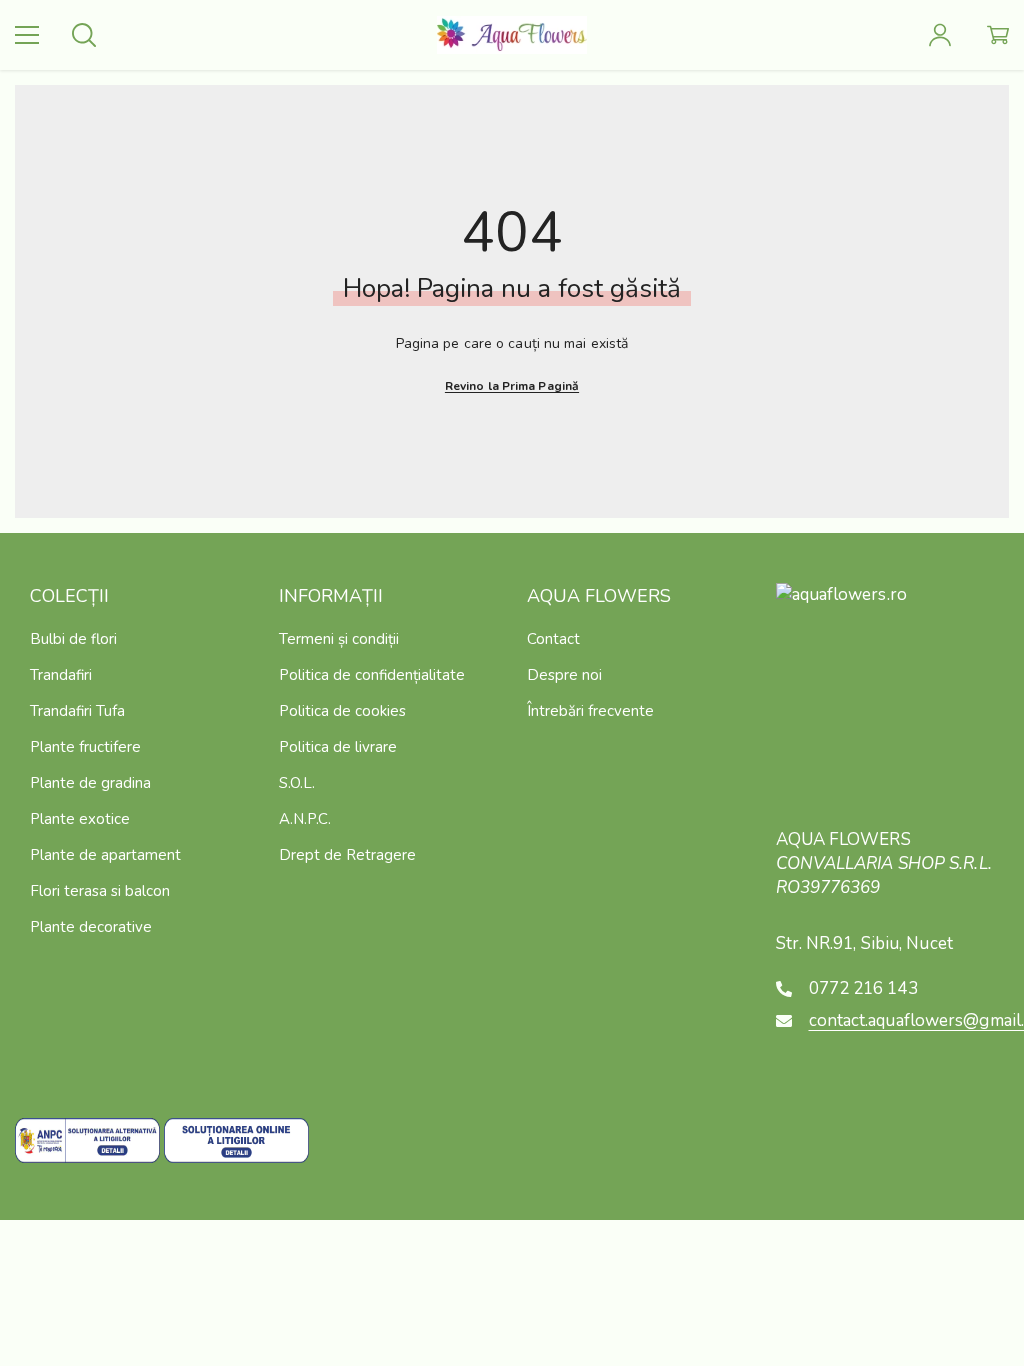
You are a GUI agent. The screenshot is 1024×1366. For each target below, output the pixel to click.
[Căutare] (84, 35)
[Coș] (998, 35)
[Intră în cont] (940, 35)
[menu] (27, 35)
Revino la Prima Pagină (512, 386)
